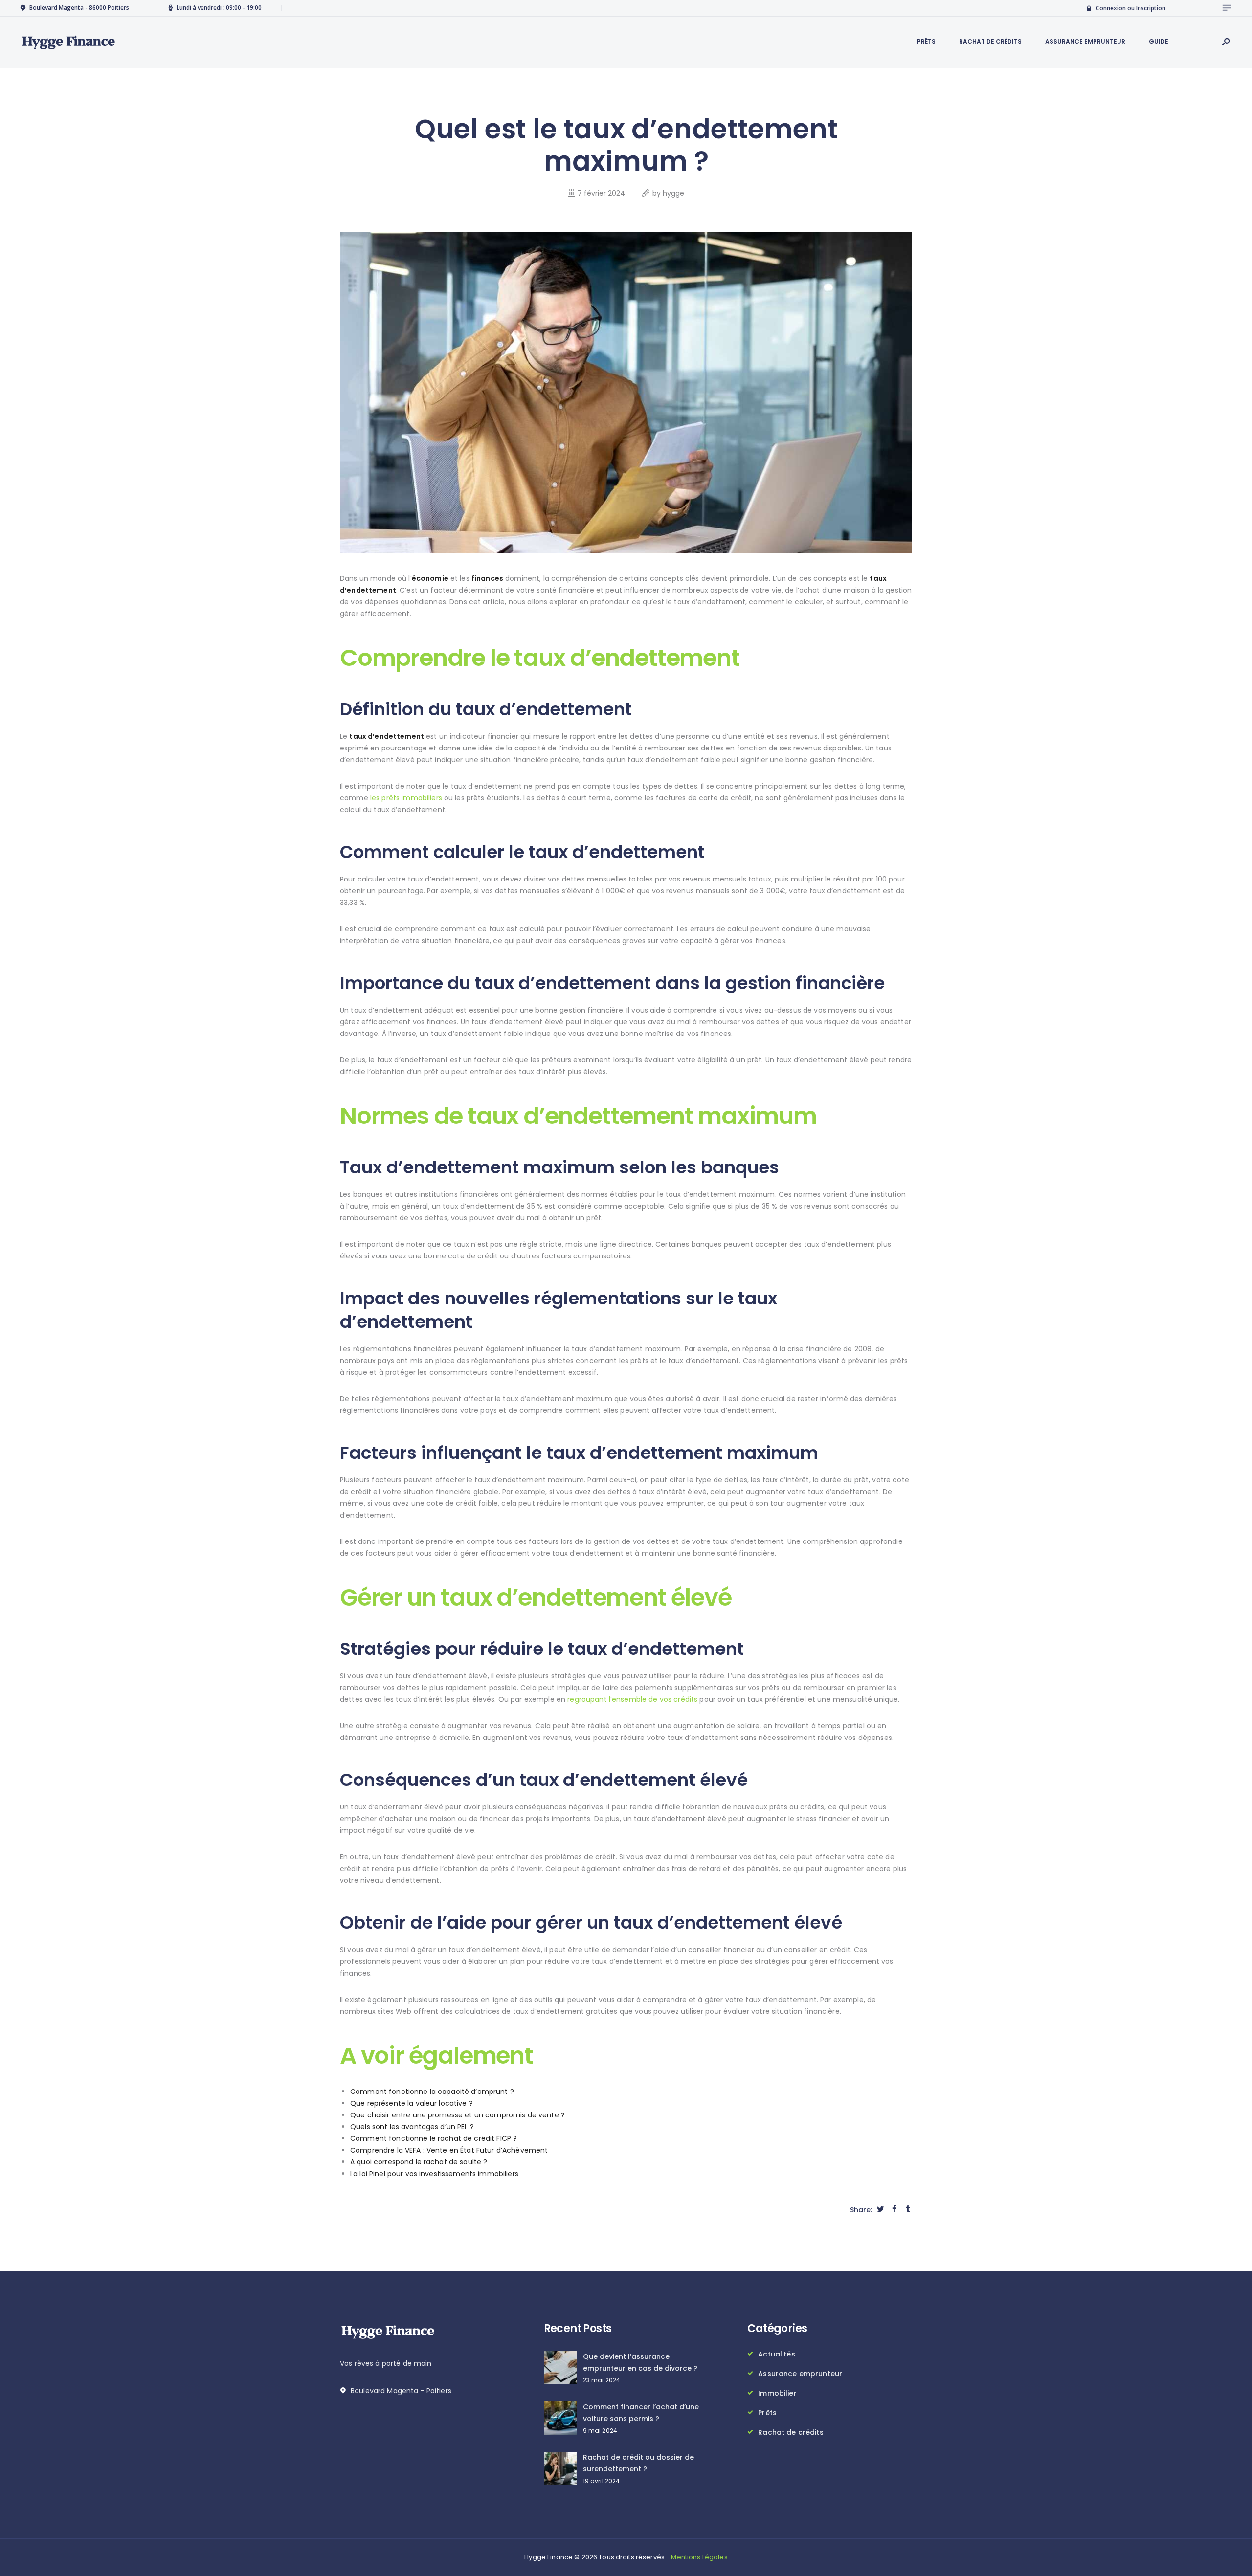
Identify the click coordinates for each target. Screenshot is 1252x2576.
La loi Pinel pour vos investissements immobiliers (434, 2174)
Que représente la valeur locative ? (412, 2103)
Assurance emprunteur (800, 2374)
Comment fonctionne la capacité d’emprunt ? (432, 2092)
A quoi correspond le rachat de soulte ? (419, 2162)
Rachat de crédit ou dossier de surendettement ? (638, 2463)
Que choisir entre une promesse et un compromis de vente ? (458, 2115)
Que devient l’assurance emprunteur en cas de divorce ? (640, 2362)
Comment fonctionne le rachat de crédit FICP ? (434, 2138)
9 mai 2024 (600, 2431)
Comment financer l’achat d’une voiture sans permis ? (641, 2413)
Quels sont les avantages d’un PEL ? (412, 2127)
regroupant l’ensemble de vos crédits (632, 1699)
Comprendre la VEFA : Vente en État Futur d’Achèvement (449, 2150)
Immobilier (777, 2393)
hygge (673, 193)
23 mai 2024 (602, 2380)
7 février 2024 (601, 193)
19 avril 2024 (602, 2481)
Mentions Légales (699, 2557)
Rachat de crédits (791, 2432)
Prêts (767, 2413)
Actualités (776, 2354)
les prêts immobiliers (406, 798)
